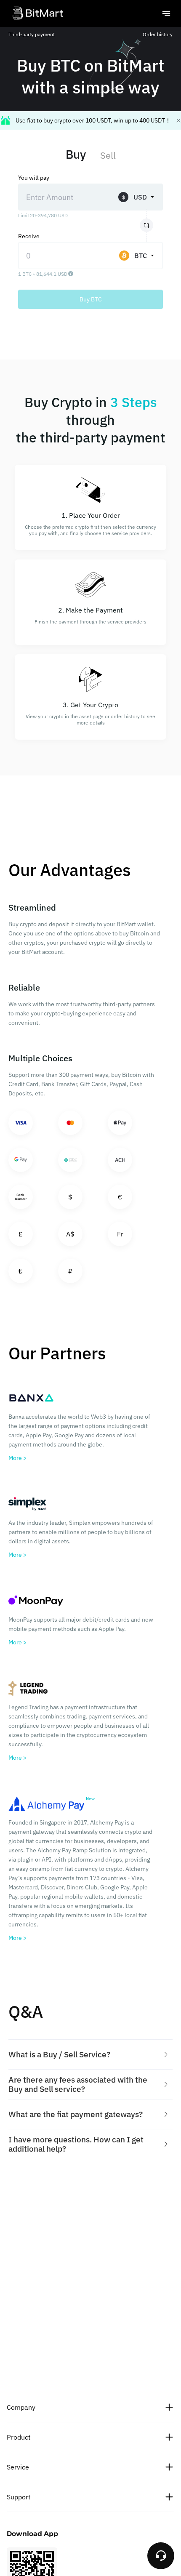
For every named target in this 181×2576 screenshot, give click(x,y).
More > (17, 1458)
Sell (108, 155)
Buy (76, 154)
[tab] (90, 2055)
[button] (90, 2055)
